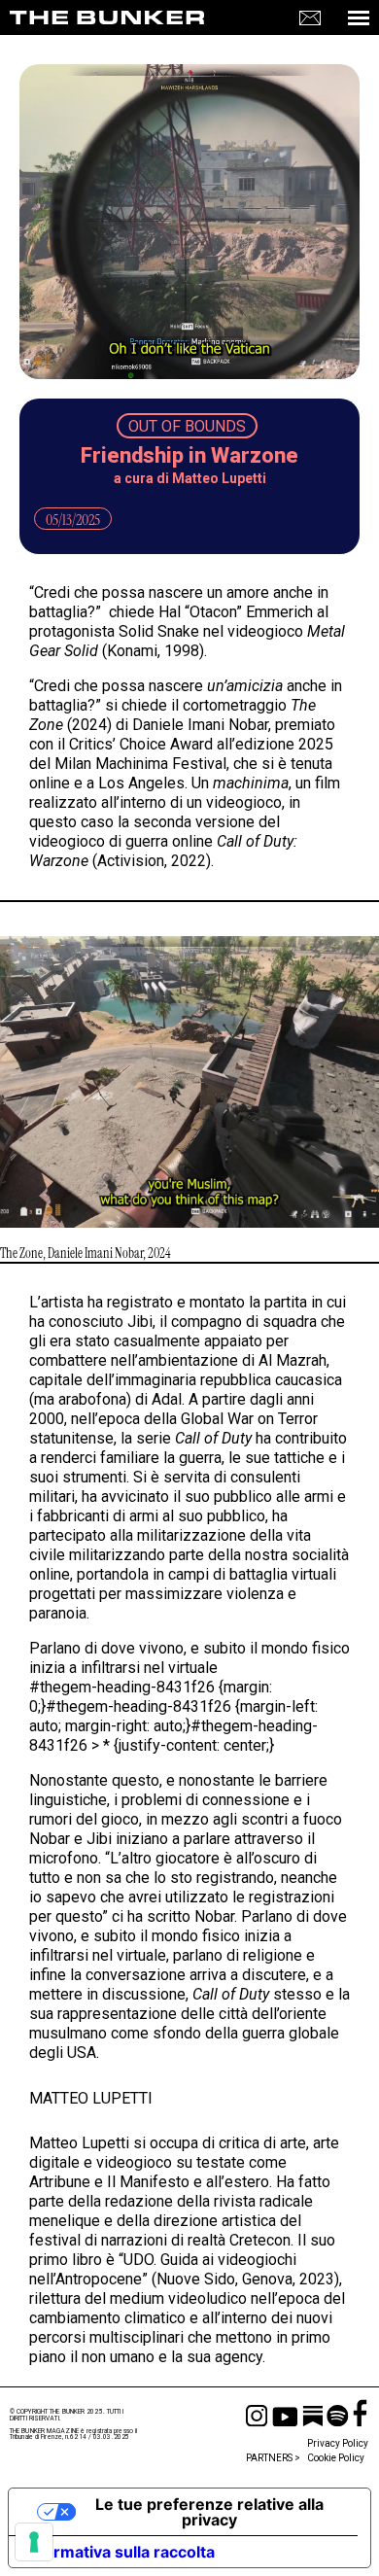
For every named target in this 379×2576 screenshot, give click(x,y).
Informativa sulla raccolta (120, 2552)
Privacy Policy (338, 2444)
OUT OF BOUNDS (187, 426)
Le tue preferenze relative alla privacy (209, 2512)
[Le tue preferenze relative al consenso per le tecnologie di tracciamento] (34, 2542)
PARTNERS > (273, 2458)
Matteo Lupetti (219, 478)
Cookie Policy (336, 2458)
